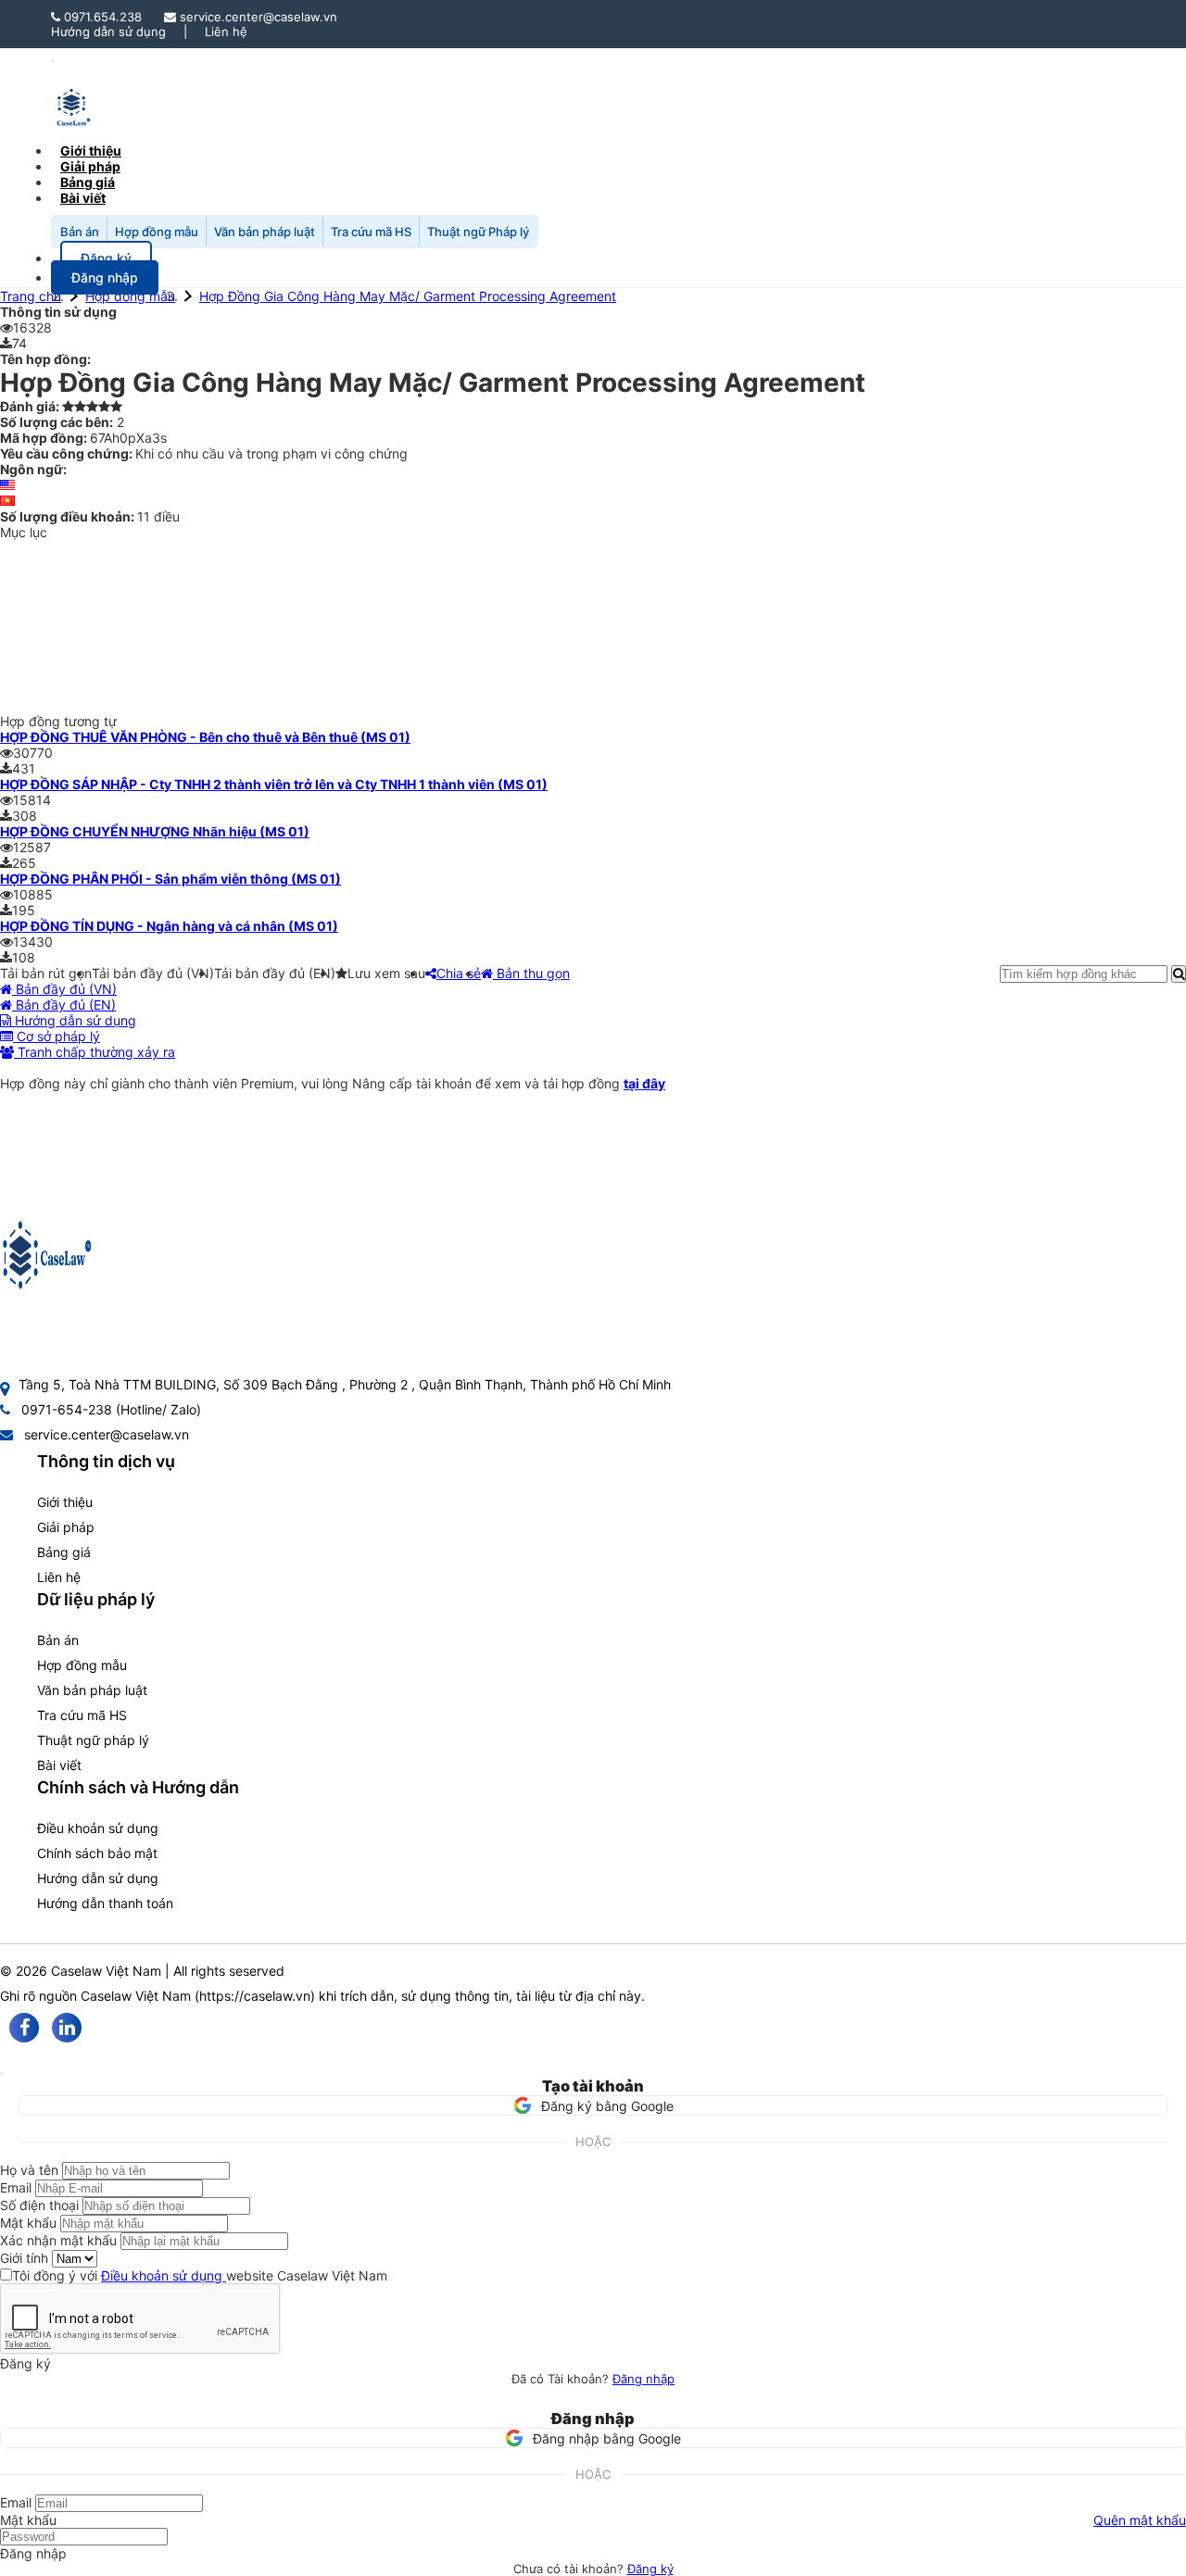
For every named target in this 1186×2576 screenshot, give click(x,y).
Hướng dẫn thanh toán (105, 1903)
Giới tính (24, 2258)
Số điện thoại (39, 2205)
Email (16, 2187)
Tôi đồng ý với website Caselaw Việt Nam (200, 2275)
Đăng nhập (643, 2379)
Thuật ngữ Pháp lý (478, 232)
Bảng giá (64, 1552)
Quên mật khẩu (1140, 2520)
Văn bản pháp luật (265, 232)
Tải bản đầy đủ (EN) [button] (275, 973)
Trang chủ (31, 296)
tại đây (644, 1083)
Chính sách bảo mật (97, 1853)
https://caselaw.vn (255, 1996)
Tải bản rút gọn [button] (46, 973)
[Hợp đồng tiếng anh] (7, 485)
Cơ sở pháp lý (57, 1036)
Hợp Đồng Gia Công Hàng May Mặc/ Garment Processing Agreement (408, 296)
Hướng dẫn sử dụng (108, 31)
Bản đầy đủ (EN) (64, 1005)
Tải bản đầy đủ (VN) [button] (153, 973)
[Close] (2, 2074)
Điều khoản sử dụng (98, 1828)
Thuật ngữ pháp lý (93, 1740)
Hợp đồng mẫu (157, 232)
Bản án (80, 232)
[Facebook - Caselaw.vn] (24, 2028)
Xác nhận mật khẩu (58, 2240)
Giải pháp (66, 1527)
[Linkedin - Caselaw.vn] (67, 2028)
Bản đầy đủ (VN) (64, 989)
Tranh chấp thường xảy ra (95, 1052)
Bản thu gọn (531, 973)
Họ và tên (29, 2170)
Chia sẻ (459, 973)
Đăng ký (650, 2569)
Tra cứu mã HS (371, 232)
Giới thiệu (65, 1502)
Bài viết (83, 198)
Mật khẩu (28, 2223)
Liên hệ (226, 31)
